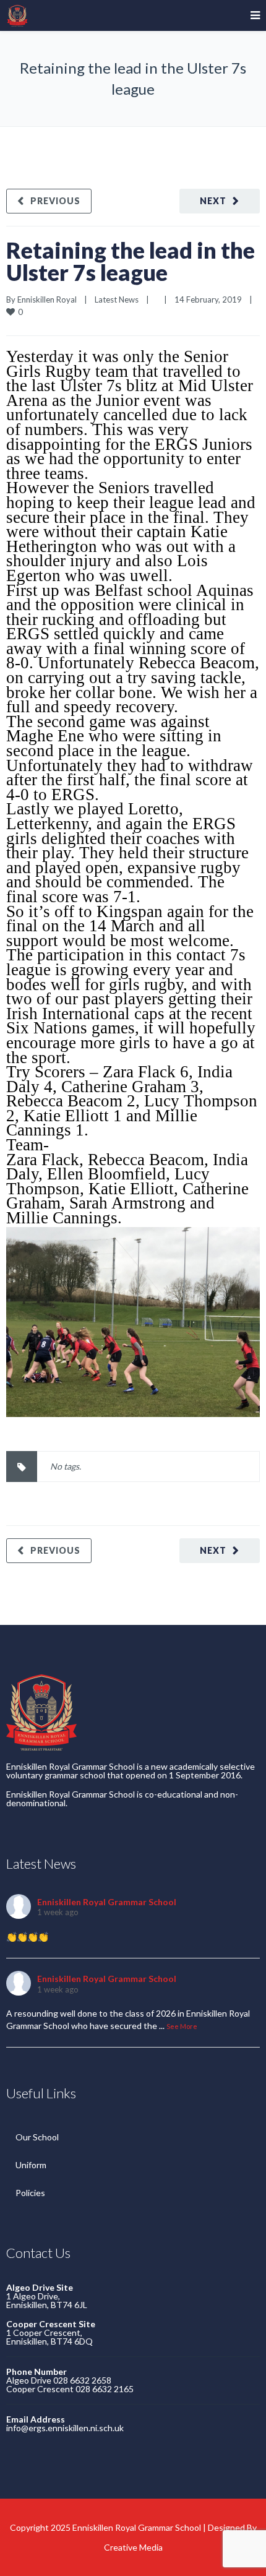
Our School (37, 2137)
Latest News (117, 299)
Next (213, 201)
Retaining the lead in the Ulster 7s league (131, 261)
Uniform (31, 2165)
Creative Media (133, 2547)
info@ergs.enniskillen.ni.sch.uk (65, 2428)
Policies (30, 2193)
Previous (55, 201)
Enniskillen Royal (47, 299)
